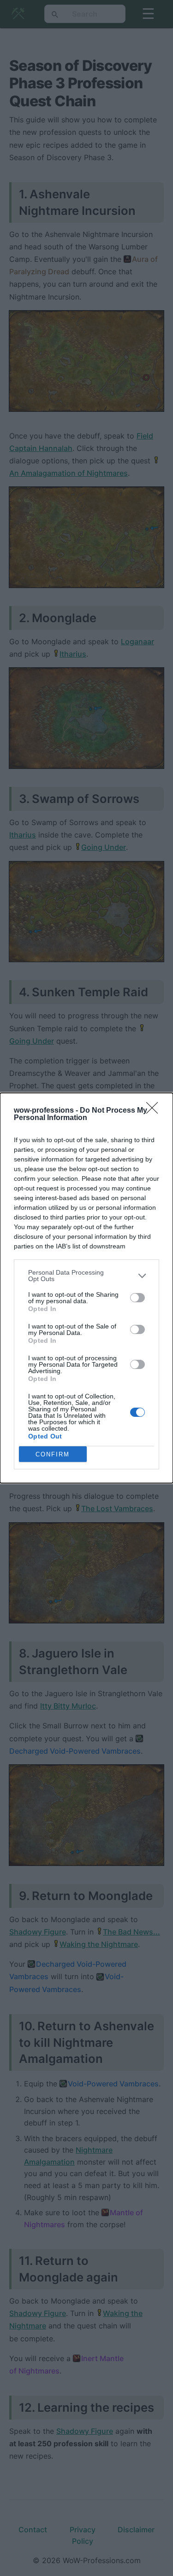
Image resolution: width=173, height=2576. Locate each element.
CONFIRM (53, 1454)
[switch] (137, 1298)
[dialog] (86, 1288)
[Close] (155, 1111)
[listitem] (86, 1276)
